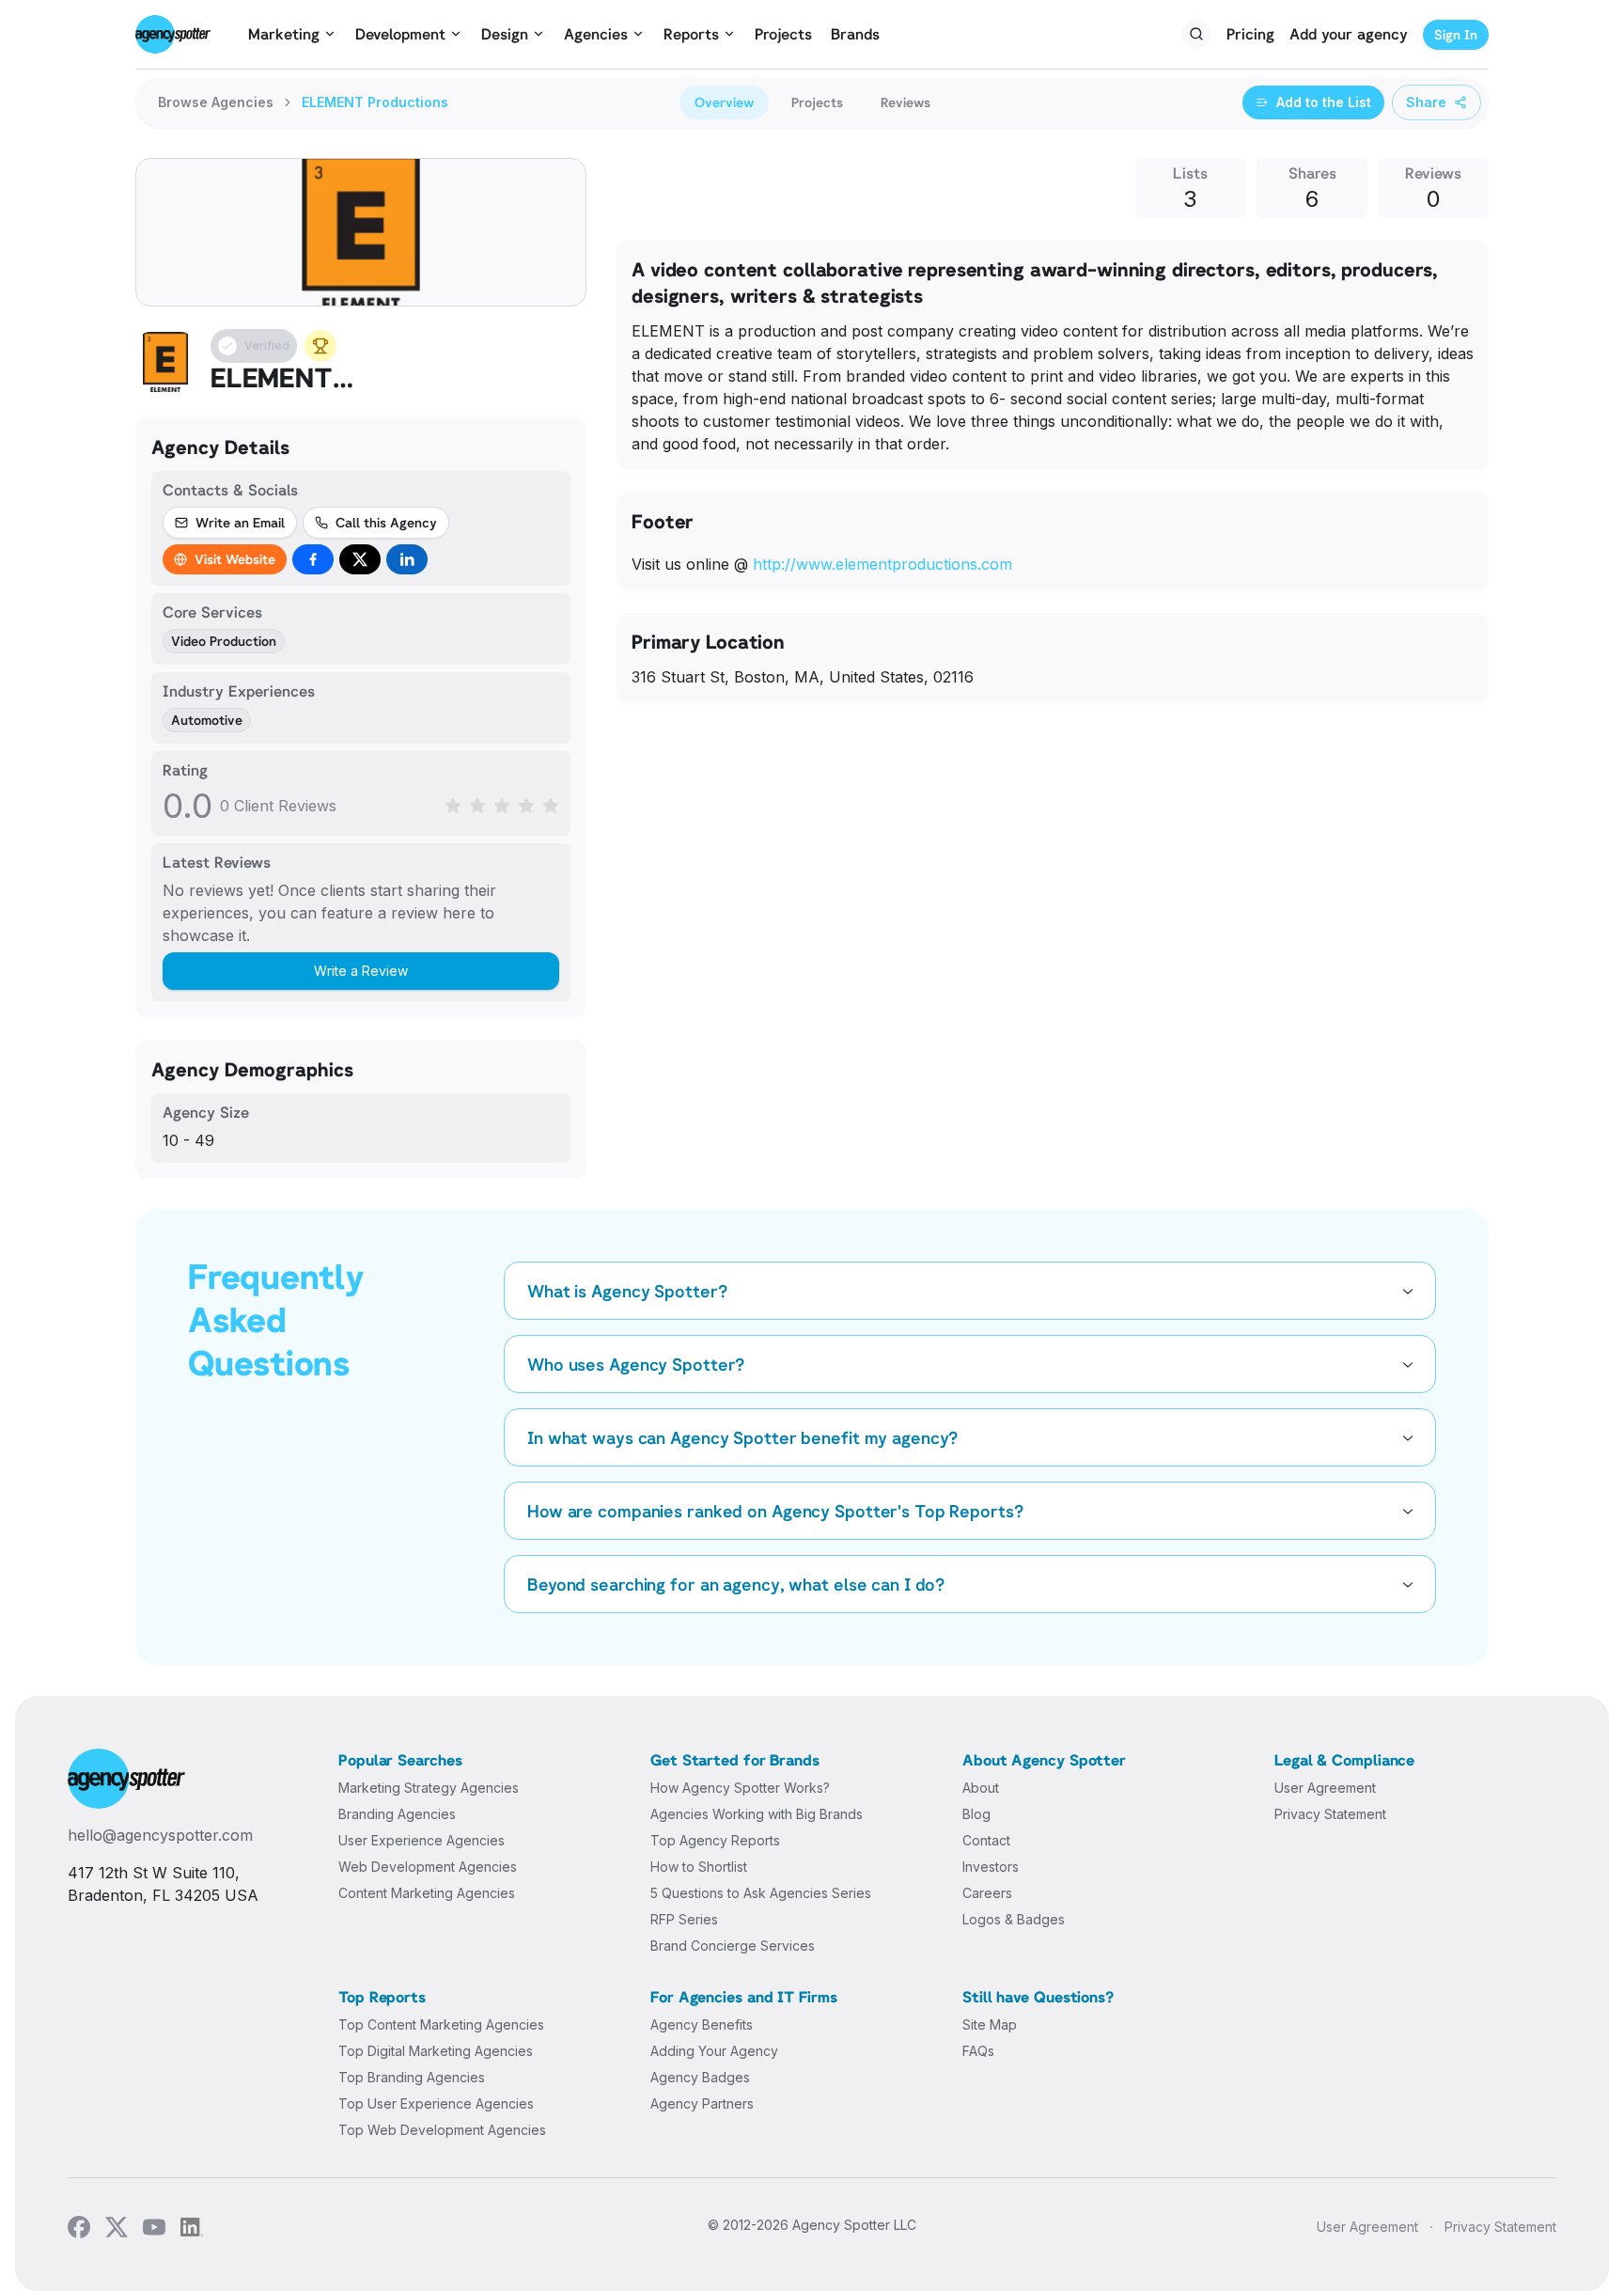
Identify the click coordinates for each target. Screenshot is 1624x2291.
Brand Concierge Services (733, 1946)
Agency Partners (702, 2103)
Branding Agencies (397, 1814)
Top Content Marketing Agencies (441, 2024)
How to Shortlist (699, 1867)
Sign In (1456, 34)
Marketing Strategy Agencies (429, 1788)
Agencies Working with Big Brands (757, 1814)
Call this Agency (386, 522)
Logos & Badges (1014, 1919)
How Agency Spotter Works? (740, 1788)
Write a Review (361, 971)
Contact (986, 1840)
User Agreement (1325, 1788)
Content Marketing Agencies (427, 1893)
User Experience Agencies (422, 1840)
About (981, 1788)
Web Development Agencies (428, 1867)
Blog (976, 1814)
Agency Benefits (702, 2024)
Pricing (1250, 34)
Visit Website (235, 559)
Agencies (596, 34)
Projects (783, 34)
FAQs (978, 2051)
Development (400, 34)
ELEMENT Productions (375, 102)
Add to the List (1324, 102)
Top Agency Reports (715, 1840)
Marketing (284, 34)
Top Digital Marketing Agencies (436, 2051)
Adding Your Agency (714, 2051)
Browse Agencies (216, 102)
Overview (724, 102)
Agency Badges (700, 2077)
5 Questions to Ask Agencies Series (761, 1893)
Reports (691, 34)
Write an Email (240, 522)
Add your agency (1349, 34)
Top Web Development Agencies (442, 2130)
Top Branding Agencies (412, 2077)
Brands (855, 34)
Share (1426, 102)
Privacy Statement (1330, 1814)
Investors (991, 1867)
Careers (987, 1893)
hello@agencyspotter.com (160, 1835)
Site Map (990, 2024)
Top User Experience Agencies (436, 2103)
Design (505, 34)
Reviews (906, 102)
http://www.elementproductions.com (882, 564)
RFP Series (684, 1919)
